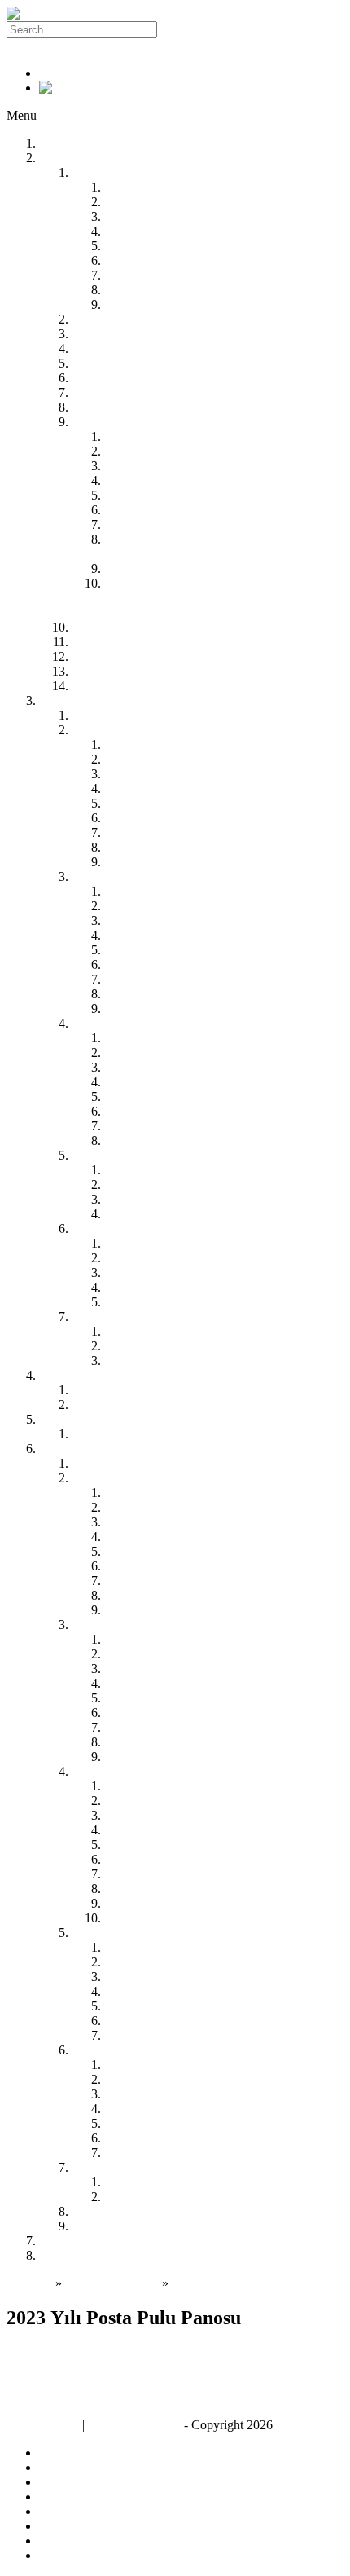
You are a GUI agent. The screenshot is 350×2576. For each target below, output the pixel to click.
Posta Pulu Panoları (122, 2050)
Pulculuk (94, 627)
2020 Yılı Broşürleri (155, 1522)
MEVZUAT (71, 1375)
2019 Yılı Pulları (147, 1654)
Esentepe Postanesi (153, 1082)
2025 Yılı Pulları (147, 1742)
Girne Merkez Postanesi (166, 1038)
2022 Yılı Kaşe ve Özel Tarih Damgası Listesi (222, 1991)
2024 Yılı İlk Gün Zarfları (171, 1889)
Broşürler (96, 1478)
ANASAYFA (75, 143)
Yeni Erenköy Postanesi (165, 1287)
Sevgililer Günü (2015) (164, 2197)
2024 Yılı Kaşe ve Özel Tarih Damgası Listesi (222, 2021)
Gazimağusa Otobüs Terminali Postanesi (208, 935)
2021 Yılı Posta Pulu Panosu (177, 2109)
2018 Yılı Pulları (147, 1639)
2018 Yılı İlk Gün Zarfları (171, 1801)
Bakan (88, 319)
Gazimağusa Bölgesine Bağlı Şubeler (167, 876)
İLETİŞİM (67, 2255)
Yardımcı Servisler (151, 304)
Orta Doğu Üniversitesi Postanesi (190, 1214)
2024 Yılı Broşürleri (155, 1581)
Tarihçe (91, 348)
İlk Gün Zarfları (112, 1771)
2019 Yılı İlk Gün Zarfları (171, 1815)
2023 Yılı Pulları (147, 1713)
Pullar (87, 1625)
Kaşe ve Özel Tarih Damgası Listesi (164, 1933)
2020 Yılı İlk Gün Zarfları (171, 1830)
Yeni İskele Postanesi (158, 1243)
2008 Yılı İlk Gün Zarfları (171, 1786)
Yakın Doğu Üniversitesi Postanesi (193, 832)
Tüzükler (95, 1405)
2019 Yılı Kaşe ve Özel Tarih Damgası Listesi (222, 1947)
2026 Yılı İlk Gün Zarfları (171, 1918)
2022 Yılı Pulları (147, 1698)
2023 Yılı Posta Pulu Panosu (178, 2138)
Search (178, 29)
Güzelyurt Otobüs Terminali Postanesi (202, 1199)
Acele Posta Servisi (154, 231)
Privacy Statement (134, 2425)
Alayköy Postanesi (152, 759)
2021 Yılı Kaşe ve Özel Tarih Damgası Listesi (222, 1977)
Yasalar (90, 1390)
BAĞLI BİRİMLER (92, 700)
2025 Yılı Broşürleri (155, 1595)
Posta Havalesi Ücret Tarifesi (179, 451)
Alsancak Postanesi (154, 1052)
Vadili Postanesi (145, 1008)
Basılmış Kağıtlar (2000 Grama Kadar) (204, 480)
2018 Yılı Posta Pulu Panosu (177, 2065)
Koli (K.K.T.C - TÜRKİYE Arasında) (203, 524)
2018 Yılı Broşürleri (155, 1493)
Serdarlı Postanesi (150, 994)
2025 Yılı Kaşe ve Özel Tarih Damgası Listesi (222, 2035)
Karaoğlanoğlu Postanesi (168, 1096)
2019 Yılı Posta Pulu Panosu (177, 2079)
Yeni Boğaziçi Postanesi (166, 1258)
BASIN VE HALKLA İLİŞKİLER (131, 1419)
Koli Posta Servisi (150, 260)
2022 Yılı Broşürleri (155, 1551)
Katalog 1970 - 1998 (125, 2211)
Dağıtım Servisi (144, 275)
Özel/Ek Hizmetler (152, 568)
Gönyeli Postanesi (151, 788)
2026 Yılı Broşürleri (155, 1610)
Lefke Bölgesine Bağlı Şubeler (151, 1317)
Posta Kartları (107, 2167)
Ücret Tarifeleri (111, 422)
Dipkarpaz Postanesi (157, 1302)
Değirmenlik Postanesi (162, 774)
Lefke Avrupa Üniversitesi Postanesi (197, 1361)
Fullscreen (41, 2389)
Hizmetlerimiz (108, 172)
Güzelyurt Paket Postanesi (171, 1185)
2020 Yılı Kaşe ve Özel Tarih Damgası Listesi (222, 1962)
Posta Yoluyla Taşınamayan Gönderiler (171, 671)
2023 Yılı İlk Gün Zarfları (171, 1874)
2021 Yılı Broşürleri (155, 1537)
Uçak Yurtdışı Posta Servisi (174, 216)
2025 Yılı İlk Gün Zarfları (171, 1903)
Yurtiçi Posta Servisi (156, 187)
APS (116, 510)
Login (22, 45)
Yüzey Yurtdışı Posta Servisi (177, 202)
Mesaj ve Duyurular (123, 1434)
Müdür (89, 334)
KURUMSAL (77, 158)
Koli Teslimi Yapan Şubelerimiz (153, 686)
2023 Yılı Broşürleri (155, 1566)
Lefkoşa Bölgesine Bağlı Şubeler (156, 730)
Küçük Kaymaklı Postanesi (174, 803)
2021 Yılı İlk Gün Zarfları (171, 1845)
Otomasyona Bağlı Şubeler (141, 392)
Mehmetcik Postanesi (159, 1273)
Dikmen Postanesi (151, 1126)
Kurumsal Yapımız (119, 363)
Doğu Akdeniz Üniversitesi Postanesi (200, 920)
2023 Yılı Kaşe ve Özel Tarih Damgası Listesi (222, 2006)
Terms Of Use (43, 2425)
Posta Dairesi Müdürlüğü (136, 715)
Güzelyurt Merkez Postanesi (177, 1170)
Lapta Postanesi (144, 1111)
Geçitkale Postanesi (154, 964)
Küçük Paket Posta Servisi (172, 246)
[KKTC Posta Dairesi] (67, 13)
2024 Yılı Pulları (147, 1727)
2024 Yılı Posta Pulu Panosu (177, 2153)
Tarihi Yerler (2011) (154, 2182)
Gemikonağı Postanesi (162, 1346)
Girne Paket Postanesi (160, 1140)
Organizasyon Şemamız (133, 407)
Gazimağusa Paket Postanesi (177, 950)
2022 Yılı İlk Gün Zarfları (171, 1859)
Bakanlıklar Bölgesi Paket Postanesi (197, 862)
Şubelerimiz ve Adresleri (135, 378)
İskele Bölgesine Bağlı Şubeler (151, 1229)
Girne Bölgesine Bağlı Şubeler (150, 1023)
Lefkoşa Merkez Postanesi (172, 744)
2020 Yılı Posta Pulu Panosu (177, 2094)
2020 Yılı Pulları (147, 1669)
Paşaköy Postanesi (151, 979)
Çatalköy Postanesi (153, 1067)
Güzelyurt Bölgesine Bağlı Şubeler (161, 1155)
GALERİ (63, 1449)
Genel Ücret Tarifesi (156, 436)
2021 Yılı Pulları (147, 1683)
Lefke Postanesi (145, 1331)
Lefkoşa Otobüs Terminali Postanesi (197, 818)
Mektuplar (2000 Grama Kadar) (186, 466)
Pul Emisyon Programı (130, 1463)
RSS (51, 73)
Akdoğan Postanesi (154, 906)
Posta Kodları (107, 642)
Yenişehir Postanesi (154, 847)
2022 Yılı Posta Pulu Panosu (177, 2123)
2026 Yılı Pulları (147, 1757)
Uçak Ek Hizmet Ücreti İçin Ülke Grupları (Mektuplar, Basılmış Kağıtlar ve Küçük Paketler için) (214, 598)
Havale (122, 290)
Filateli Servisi (76, 2241)
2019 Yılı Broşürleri (155, 1507)
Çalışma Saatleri (113, 656)
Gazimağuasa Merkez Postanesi (186, 891)
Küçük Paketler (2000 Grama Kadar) (199, 495)
